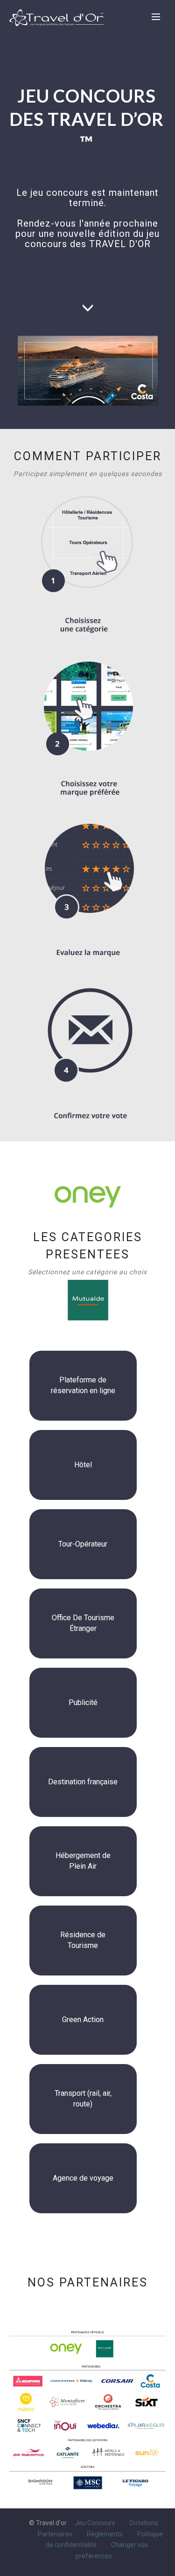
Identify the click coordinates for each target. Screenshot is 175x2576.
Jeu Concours (95, 2523)
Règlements (105, 2534)
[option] (40, 2482)
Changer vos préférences (112, 2550)
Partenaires (55, 2534)
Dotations (144, 2523)
